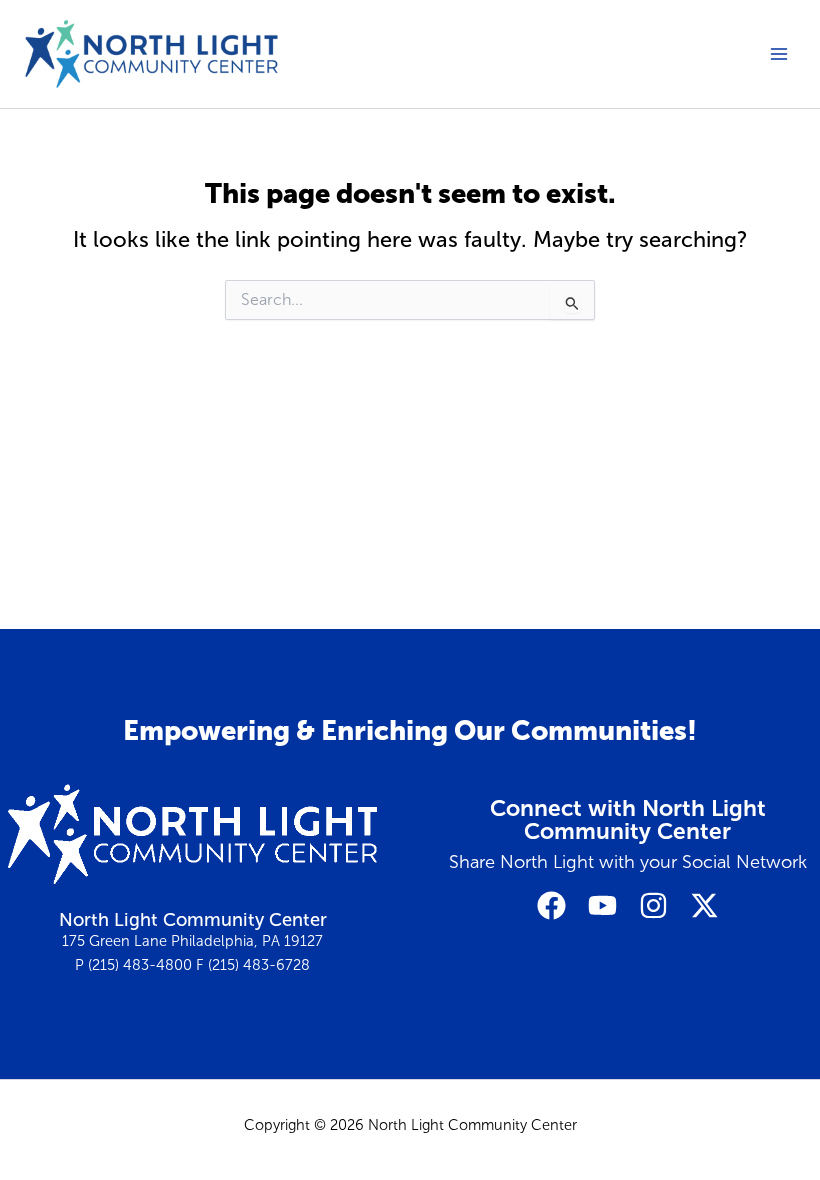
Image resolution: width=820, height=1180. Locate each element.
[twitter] (704, 905)
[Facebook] (551, 905)
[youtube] (602, 905)
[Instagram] (653, 905)
